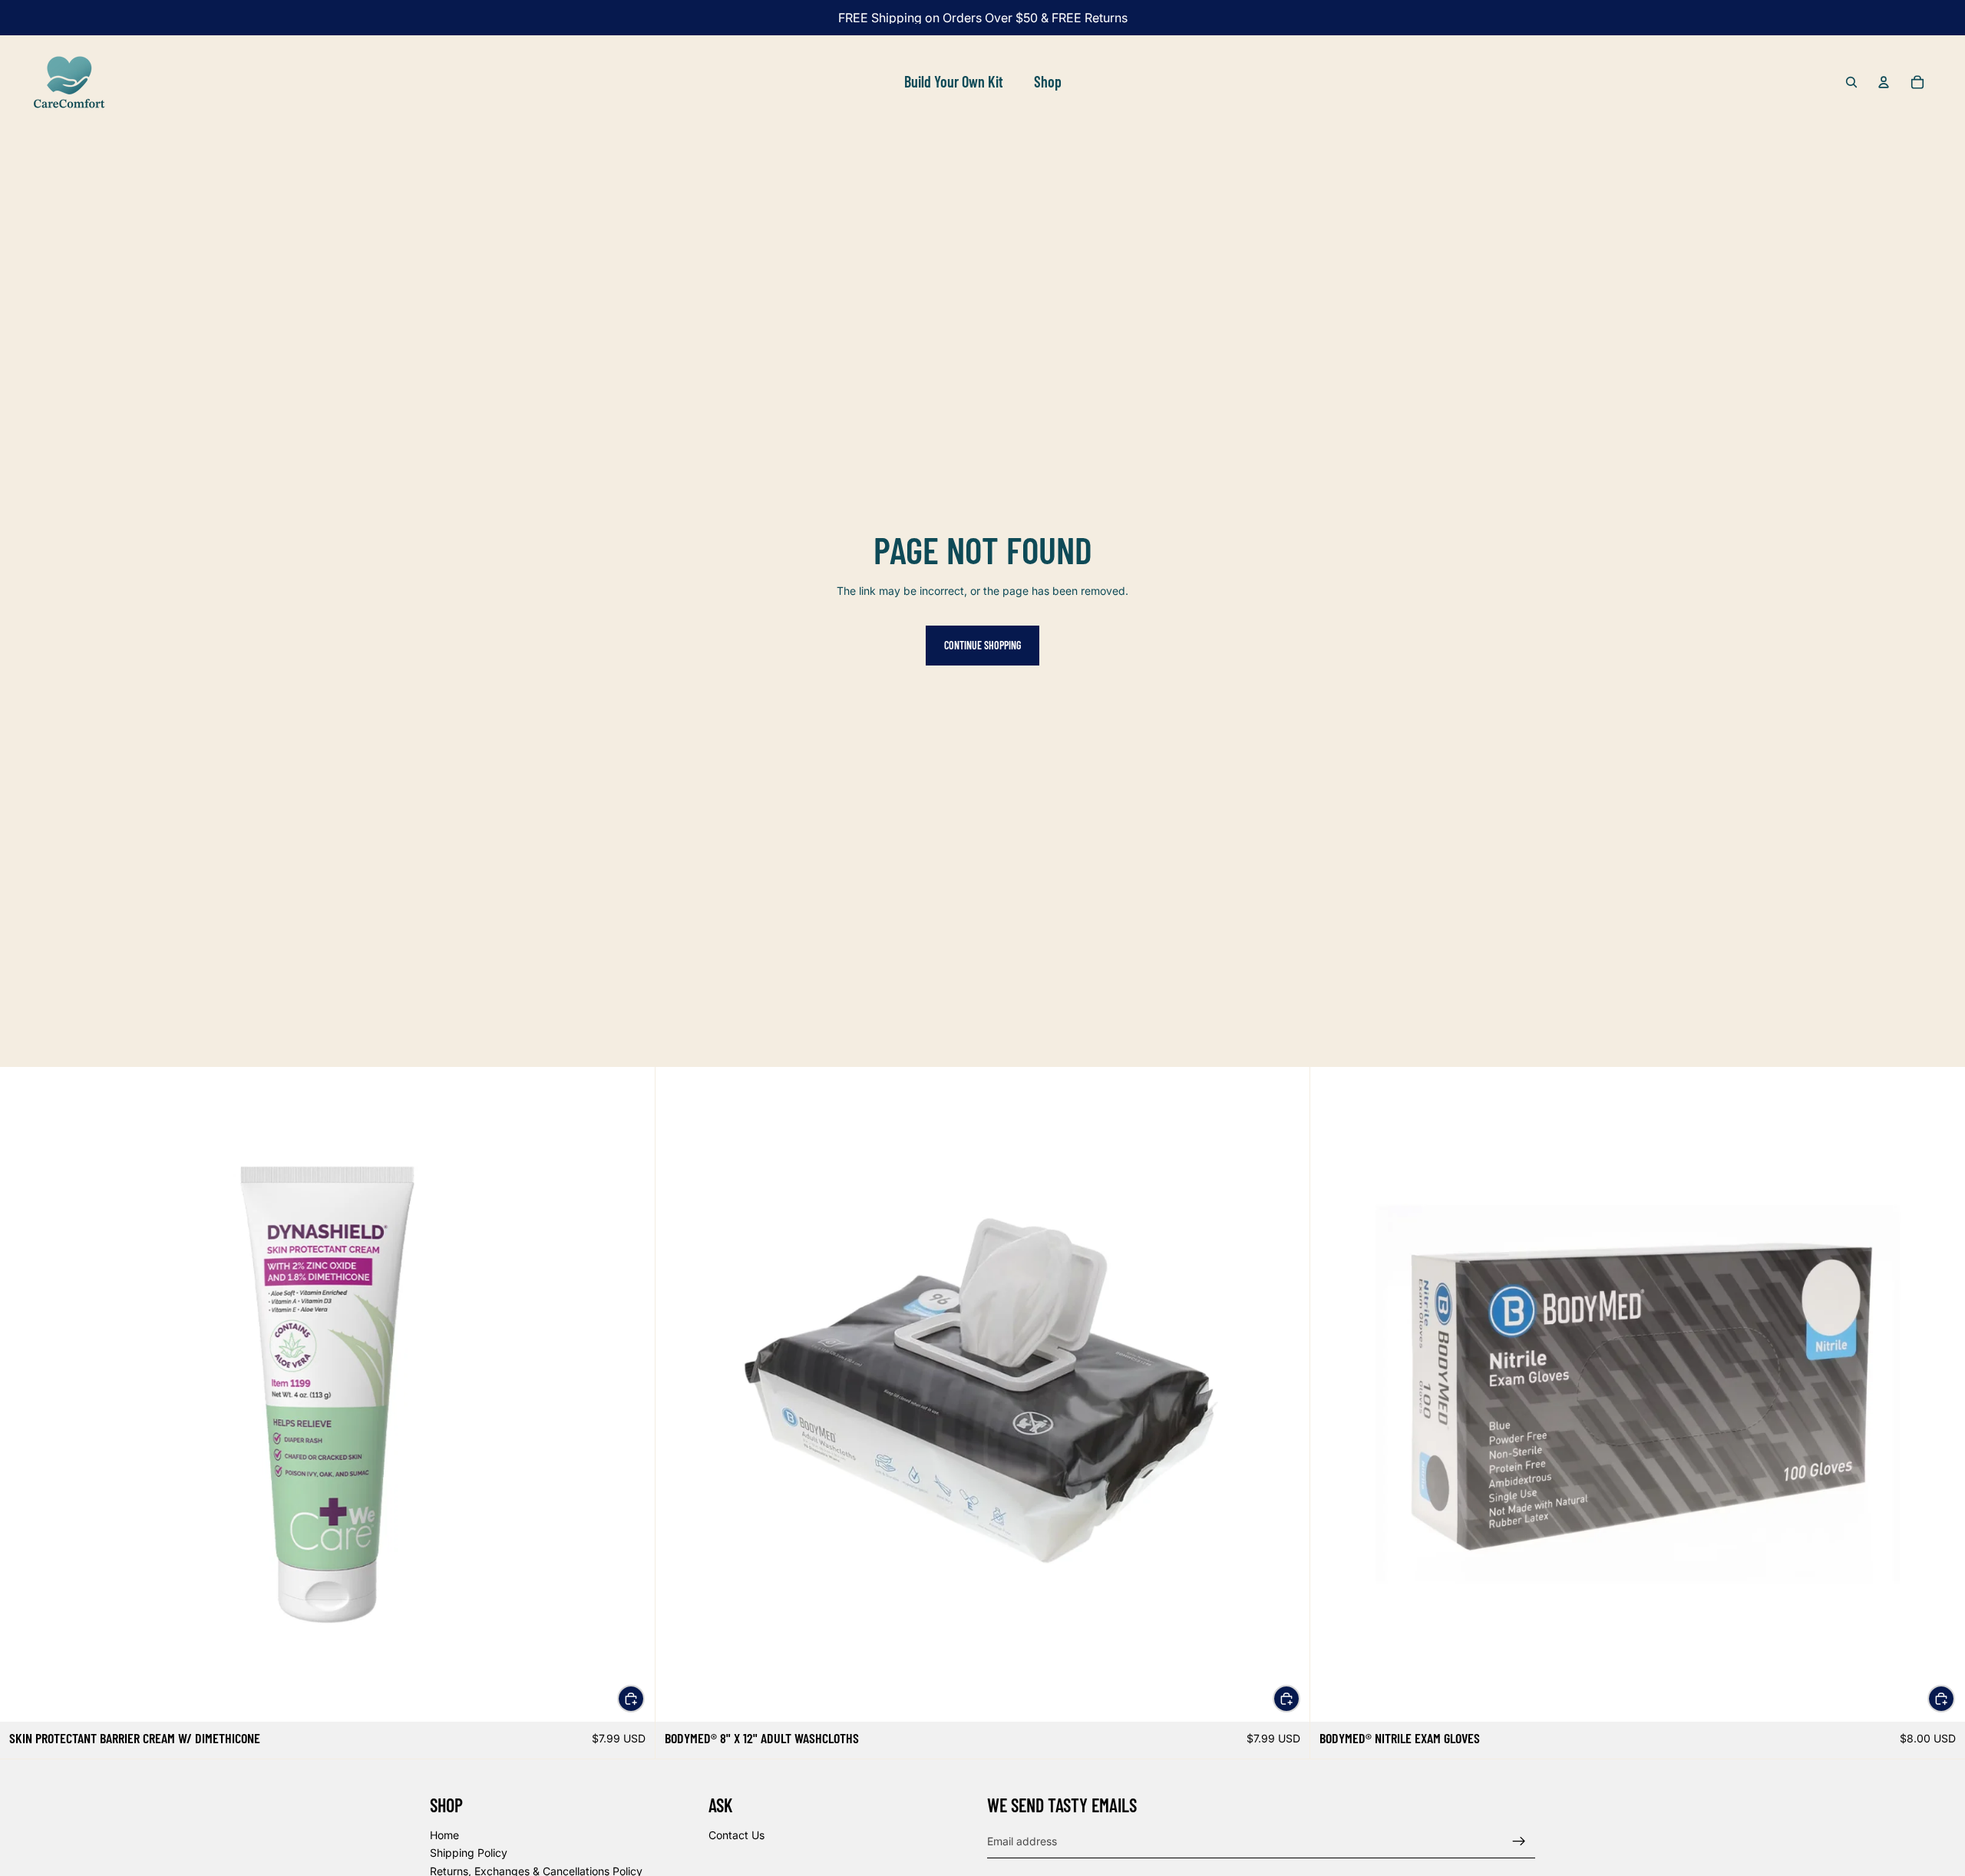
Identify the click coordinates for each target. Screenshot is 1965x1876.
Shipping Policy (469, 1853)
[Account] (1884, 82)
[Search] (1851, 82)
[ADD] (631, 1699)
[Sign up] (1519, 1841)
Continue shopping (982, 645)
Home (444, 1835)
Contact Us (736, 1835)
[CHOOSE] (1941, 1699)
